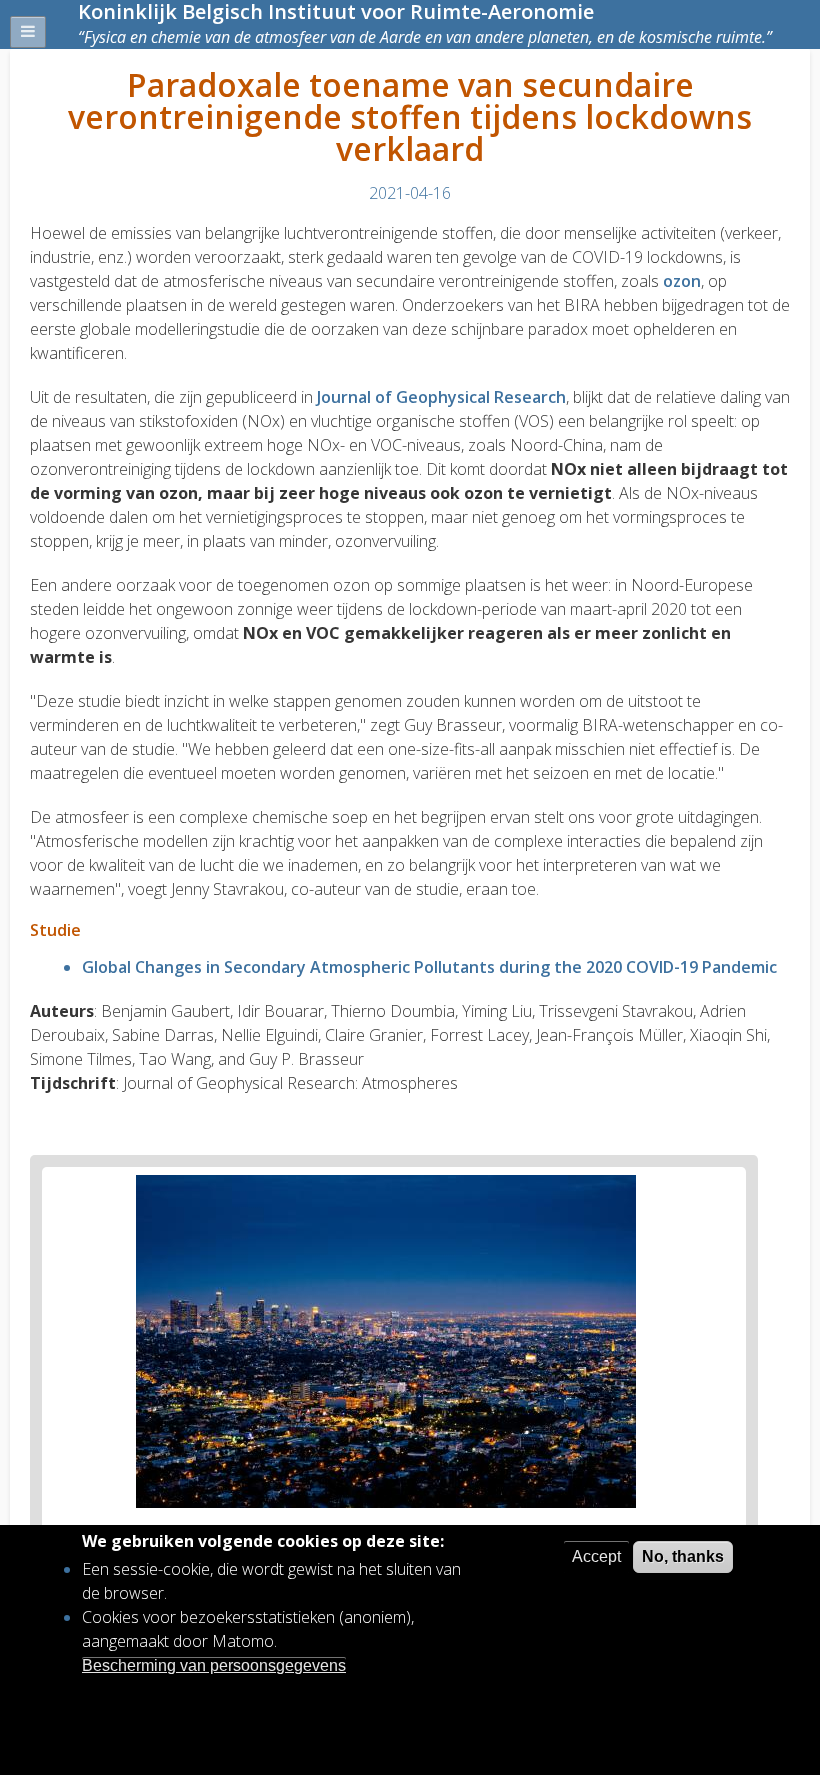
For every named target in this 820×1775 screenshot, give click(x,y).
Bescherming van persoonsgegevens (214, 1665)
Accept (596, 1556)
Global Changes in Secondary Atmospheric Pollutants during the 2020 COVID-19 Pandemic (429, 967)
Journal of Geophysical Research (441, 397)
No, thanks (683, 1556)
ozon (682, 281)
